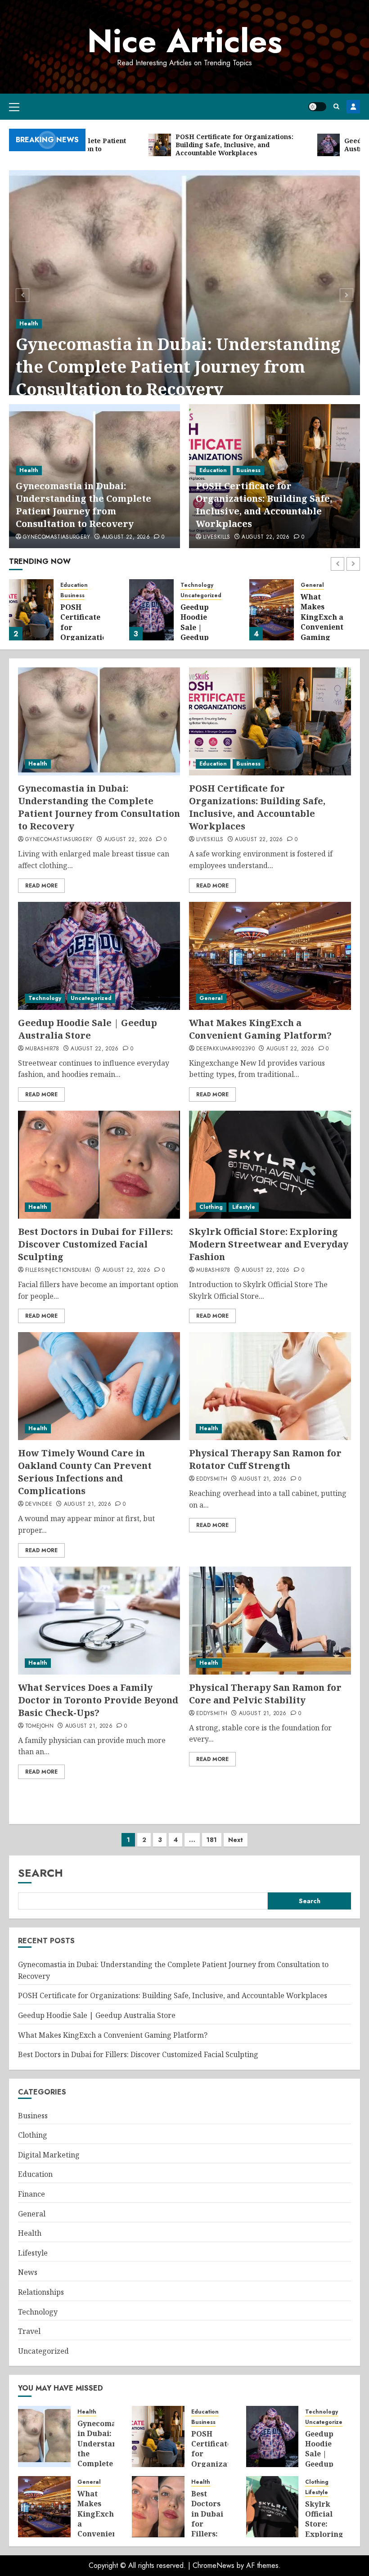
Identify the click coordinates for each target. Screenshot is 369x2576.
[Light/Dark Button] (317, 107)
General (312, 585)
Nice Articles (185, 41)
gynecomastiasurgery (57, 537)
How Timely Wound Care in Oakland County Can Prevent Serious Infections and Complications (85, 1472)
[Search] (336, 106)
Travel (29, 2331)
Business (248, 470)
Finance (31, 2194)
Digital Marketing (49, 2155)
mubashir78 (42, 1049)
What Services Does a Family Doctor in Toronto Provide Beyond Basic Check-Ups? (98, 1700)
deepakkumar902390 (225, 1049)
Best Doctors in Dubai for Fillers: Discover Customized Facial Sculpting (95, 1244)
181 (212, 1840)
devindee (39, 1504)
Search (40, 1873)
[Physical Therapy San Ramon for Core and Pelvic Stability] (270, 1621)
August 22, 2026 (126, 537)
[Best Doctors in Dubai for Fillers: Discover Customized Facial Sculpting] (99, 1165)
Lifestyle (244, 1207)
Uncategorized (201, 596)
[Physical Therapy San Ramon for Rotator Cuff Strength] (270, 1386)
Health (29, 324)
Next (236, 1840)
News (28, 2272)
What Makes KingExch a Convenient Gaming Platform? (322, 622)
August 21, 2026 (88, 1504)
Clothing (211, 1207)
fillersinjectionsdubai (58, 1270)
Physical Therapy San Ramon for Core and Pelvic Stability (265, 1694)
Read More (41, 886)
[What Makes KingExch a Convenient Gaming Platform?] (272, 610)
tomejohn (39, 1726)
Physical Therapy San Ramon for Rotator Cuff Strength (265, 1459)
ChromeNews (214, 2565)
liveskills (217, 537)
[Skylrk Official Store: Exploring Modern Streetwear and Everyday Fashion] (270, 1165)
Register (353, 107)
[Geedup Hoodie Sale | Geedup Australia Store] (151, 610)
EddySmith (212, 1479)
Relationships (41, 2292)
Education (213, 470)
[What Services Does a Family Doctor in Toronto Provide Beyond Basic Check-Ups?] (99, 1621)
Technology (197, 585)
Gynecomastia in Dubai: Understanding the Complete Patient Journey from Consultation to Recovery (178, 367)
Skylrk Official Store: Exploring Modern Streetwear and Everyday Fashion (269, 1244)
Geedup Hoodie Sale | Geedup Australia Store (198, 632)
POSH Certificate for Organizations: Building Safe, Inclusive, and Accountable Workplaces (264, 505)
